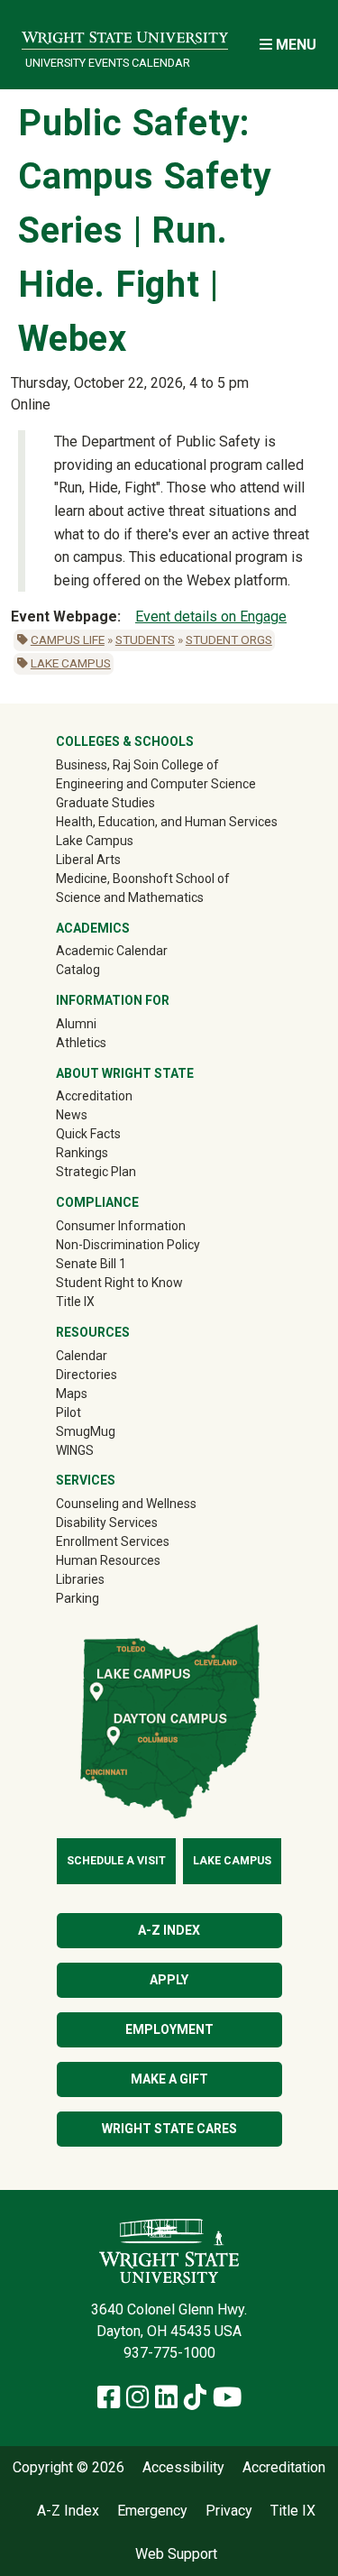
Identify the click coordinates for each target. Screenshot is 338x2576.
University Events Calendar (108, 63)
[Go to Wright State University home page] (125, 33)
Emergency (152, 2511)
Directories (87, 1375)
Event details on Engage (211, 616)
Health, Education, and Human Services (167, 822)
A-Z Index (169, 1930)
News (72, 1115)
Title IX (75, 1302)
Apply (169, 1980)
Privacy (229, 2511)
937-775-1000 (169, 2353)
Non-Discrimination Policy (128, 1245)
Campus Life (68, 639)
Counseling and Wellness (126, 1504)
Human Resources (108, 1560)
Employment (169, 2029)
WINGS (75, 1450)
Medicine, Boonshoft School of (143, 879)
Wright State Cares (169, 2129)
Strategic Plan (96, 1172)
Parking (78, 1598)
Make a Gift (169, 2079)
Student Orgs (229, 639)
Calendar (82, 1356)
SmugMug (111, 1431)
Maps (72, 1394)
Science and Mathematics (130, 897)
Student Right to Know (119, 1283)
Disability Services (107, 1523)
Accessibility (183, 2468)
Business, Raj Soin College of (137, 765)
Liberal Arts (88, 860)
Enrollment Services (113, 1541)
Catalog (78, 970)
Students (145, 639)
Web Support (176, 2554)
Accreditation (94, 1096)
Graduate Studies (105, 803)
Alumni (102, 1023)
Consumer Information (121, 1226)
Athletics (107, 1042)
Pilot (69, 1412)
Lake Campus (71, 663)
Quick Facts (88, 1134)
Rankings (82, 1153)
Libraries (80, 1579)
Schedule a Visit (116, 1861)
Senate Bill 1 (91, 1264)
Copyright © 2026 (69, 2468)
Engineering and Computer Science (156, 784)
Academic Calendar (112, 951)
